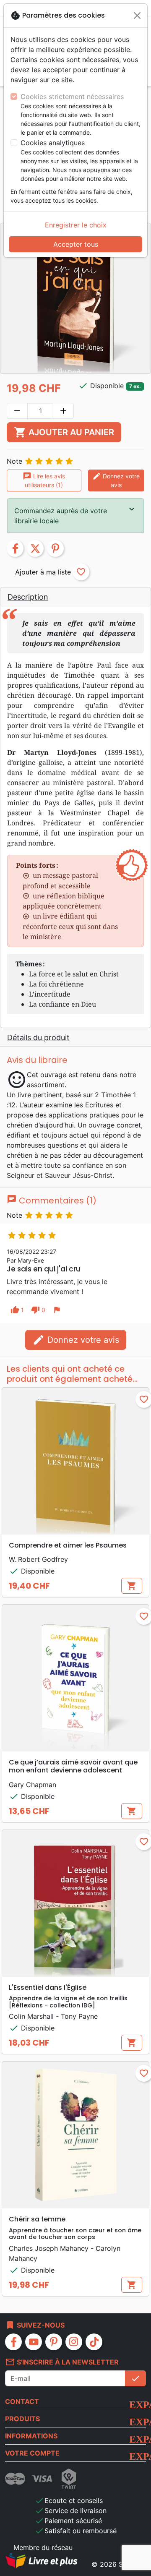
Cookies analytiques (53, 143)
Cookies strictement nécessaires (72, 97)
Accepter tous (76, 244)
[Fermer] (137, 16)
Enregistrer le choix (76, 225)
